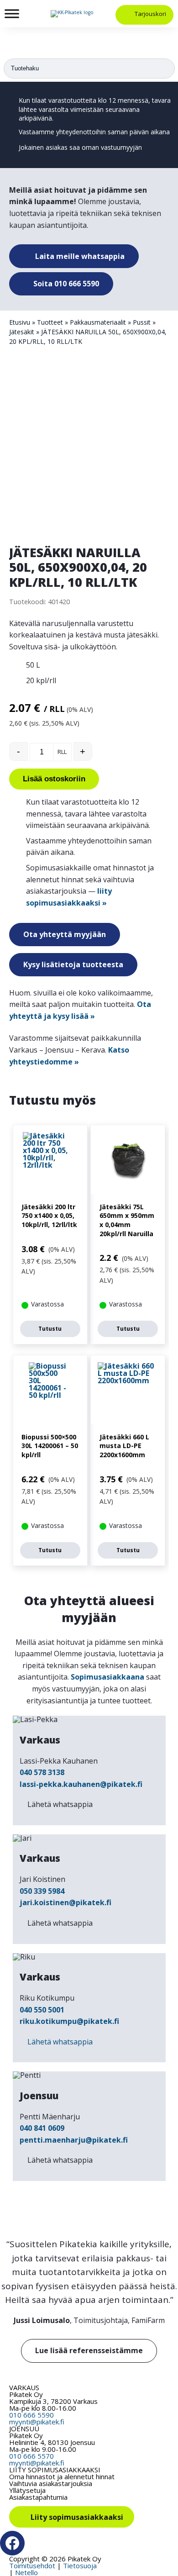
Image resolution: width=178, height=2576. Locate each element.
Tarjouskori (150, 14)
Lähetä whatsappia (60, 1804)
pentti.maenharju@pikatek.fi (74, 2140)
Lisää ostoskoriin (54, 779)
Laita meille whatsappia (79, 256)
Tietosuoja (80, 2565)
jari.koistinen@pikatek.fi (65, 1902)
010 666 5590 (31, 2415)
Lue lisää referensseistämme (89, 2350)
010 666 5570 (31, 2456)
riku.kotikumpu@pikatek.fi (69, 2021)
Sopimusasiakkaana (107, 1677)
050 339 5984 (42, 1891)
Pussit (142, 322)
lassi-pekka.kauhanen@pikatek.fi (81, 1784)
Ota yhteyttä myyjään (65, 934)
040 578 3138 (42, 1772)
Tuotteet (50, 322)
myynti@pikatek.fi (37, 2422)
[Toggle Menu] (12, 13)
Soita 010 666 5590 (65, 284)
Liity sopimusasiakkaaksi (77, 2518)
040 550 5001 (42, 2010)
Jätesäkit (22, 332)
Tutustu (50, 1329)
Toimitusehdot (32, 2565)
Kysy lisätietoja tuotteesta (73, 964)
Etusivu (20, 322)
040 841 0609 (42, 2128)
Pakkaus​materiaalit (98, 322)
